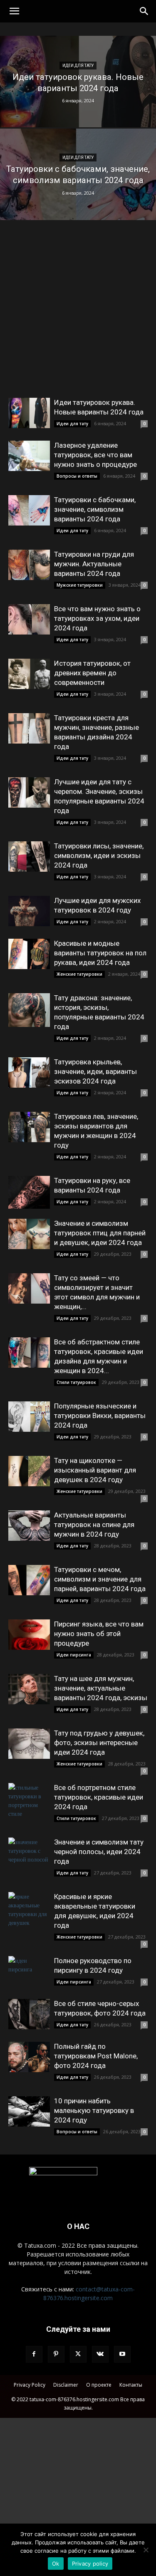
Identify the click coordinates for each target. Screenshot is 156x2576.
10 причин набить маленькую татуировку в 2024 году (94, 2110)
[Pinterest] (56, 2354)
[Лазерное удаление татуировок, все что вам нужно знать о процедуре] (29, 456)
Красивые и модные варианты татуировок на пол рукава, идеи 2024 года (100, 953)
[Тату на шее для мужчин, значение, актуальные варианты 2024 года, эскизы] (29, 1689)
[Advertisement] (78, 316)
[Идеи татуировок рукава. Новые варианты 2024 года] (78, 103)
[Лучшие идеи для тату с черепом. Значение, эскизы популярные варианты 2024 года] (29, 792)
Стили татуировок (76, 1382)
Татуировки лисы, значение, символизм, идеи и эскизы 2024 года (99, 855)
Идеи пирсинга (74, 1655)
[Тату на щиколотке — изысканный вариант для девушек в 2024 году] (29, 1471)
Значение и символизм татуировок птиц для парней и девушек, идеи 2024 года (100, 1233)
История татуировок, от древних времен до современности (92, 673)
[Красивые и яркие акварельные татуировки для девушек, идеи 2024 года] (29, 1909)
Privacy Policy (30, 2385)
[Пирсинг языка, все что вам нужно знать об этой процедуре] (29, 1635)
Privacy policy (90, 2564)
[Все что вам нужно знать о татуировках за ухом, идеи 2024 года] (29, 619)
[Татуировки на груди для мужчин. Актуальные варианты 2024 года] (29, 565)
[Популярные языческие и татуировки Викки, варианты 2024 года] (29, 1417)
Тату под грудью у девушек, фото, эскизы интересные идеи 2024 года (99, 1743)
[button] (14, 11)
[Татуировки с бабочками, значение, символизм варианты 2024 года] (78, 196)
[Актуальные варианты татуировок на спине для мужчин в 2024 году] (29, 1526)
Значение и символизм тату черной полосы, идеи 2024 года (99, 1852)
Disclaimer (66, 2385)
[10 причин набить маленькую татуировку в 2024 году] (29, 2111)
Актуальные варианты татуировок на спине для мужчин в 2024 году (94, 1525)
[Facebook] (34, 2354)
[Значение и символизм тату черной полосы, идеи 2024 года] (29, 1853)
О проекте (99, 2385)
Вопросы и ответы (77, 476)
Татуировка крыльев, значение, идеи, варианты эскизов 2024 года (95, 1071)
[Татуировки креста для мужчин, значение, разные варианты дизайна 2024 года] (29, 728)
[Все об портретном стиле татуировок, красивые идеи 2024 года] (29, 1800)
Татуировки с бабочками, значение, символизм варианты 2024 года (95, 509)
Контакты (131, 2385)
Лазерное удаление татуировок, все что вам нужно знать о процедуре (95, 455)
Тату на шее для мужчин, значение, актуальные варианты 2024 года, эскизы (101, 1688)
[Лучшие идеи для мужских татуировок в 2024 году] (29, 911)
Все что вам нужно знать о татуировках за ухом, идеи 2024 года (97, 618)
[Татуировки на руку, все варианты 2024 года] (29, 1192)
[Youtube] (122, 2354)
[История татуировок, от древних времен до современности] (29, 674)
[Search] (144, 11)
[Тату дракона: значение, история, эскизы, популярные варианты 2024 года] (29, 1010)
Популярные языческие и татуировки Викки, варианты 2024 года (100, 1416)
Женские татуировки (79, 974)
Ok (56, 2564)
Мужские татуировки (80, 585)
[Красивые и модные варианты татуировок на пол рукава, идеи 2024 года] (29, 954)
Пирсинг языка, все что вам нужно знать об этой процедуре (99, 1634)
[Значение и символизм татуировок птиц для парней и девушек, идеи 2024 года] (29, 1234)
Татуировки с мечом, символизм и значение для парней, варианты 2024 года (100, 1579)
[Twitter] (78, 2354)
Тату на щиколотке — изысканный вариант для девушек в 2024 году (95, 1470)
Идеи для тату (78, 66)
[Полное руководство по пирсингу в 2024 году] (29, 1971)
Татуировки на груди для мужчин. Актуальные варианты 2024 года (94, 564)
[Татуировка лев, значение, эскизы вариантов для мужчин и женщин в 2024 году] (29, 1127)
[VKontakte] (100, 2354)
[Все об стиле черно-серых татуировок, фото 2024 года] (29, 2014)
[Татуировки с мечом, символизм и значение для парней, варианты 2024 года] (29, 1580)
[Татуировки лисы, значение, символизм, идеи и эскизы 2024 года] (29, 857)
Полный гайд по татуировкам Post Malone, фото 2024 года (96, 2056)
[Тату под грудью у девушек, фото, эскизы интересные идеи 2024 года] (29, 1744)
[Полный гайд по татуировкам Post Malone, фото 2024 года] (29, 2057)
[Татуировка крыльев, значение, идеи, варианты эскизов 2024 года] (29, 1072)
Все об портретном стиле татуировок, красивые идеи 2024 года (99, 1797)
